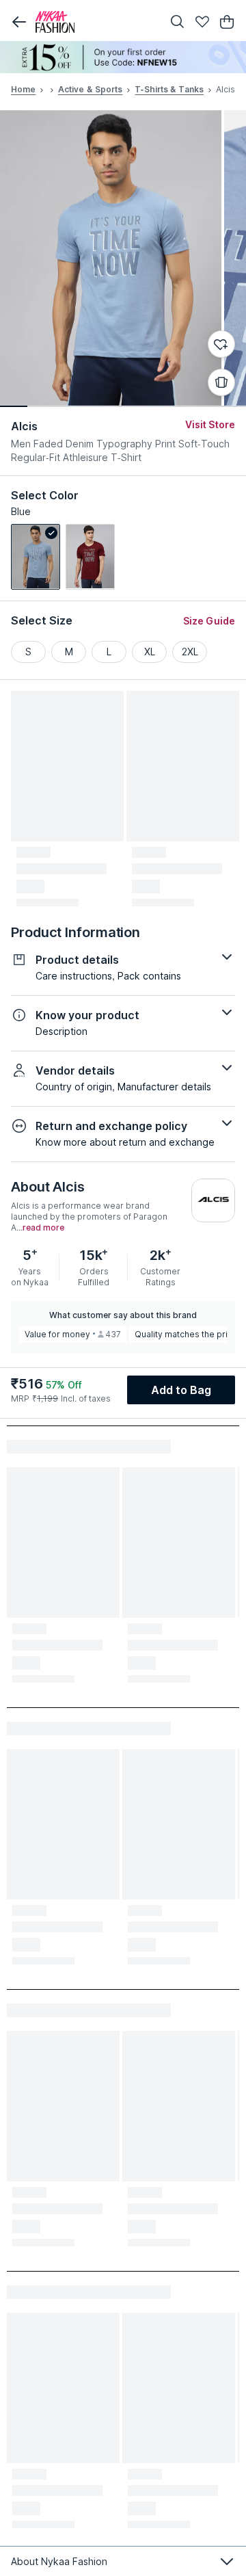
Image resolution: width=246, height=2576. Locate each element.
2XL (190, 652)
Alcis (25, 426)
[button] (19, 22)
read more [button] (43, 1228)
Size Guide (209, 621)
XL (150, 652)
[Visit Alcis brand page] (213, 1200)
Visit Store (210, 424)
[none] (123, 57)
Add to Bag (181, 1390)
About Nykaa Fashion (59, 2561)
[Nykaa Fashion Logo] (96, 22)
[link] (36, 557)
